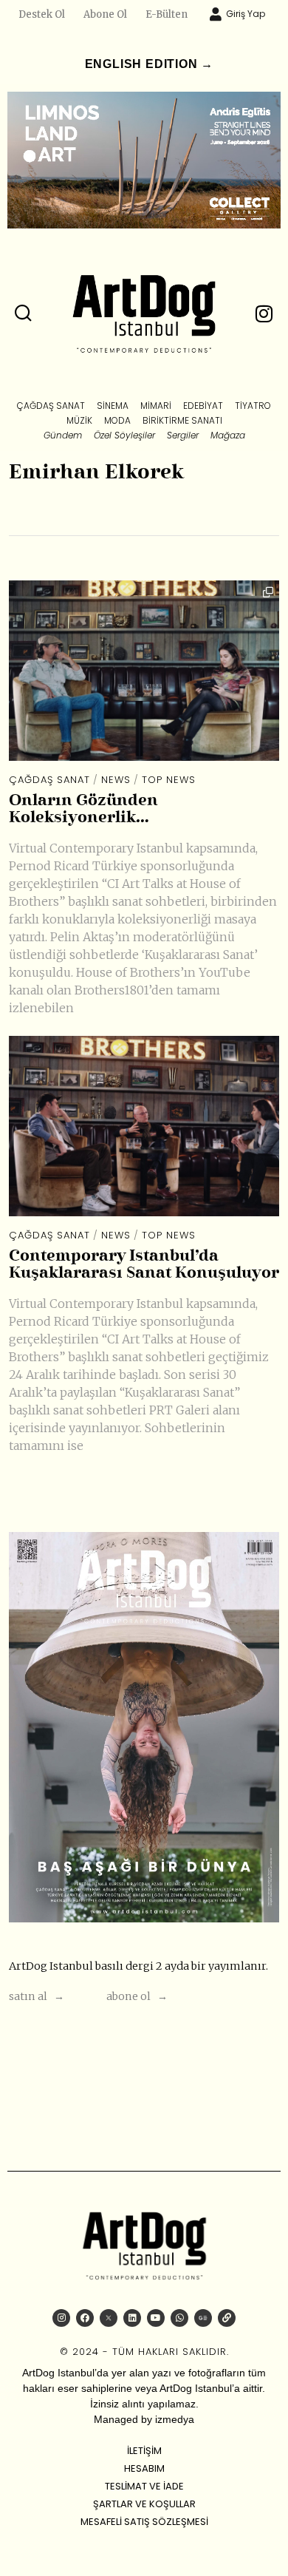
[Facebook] (85, 2318)
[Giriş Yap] (216, 14)
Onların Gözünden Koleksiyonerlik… (83, 810)
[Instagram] (61, 2318)
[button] (24, 313)
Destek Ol (42, 14)
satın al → (37, 1996)
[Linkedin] (132, 2318)
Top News (169, 780)
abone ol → (137, 1996)
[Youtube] (156, 2318)
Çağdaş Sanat (49, 780)
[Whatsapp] (179, 2318)
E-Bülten (167, 14)
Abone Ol (105, 14)
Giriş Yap (246, 14)
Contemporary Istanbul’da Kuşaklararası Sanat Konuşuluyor (144, 1265)
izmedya (175, 2419)
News (116, 780)
